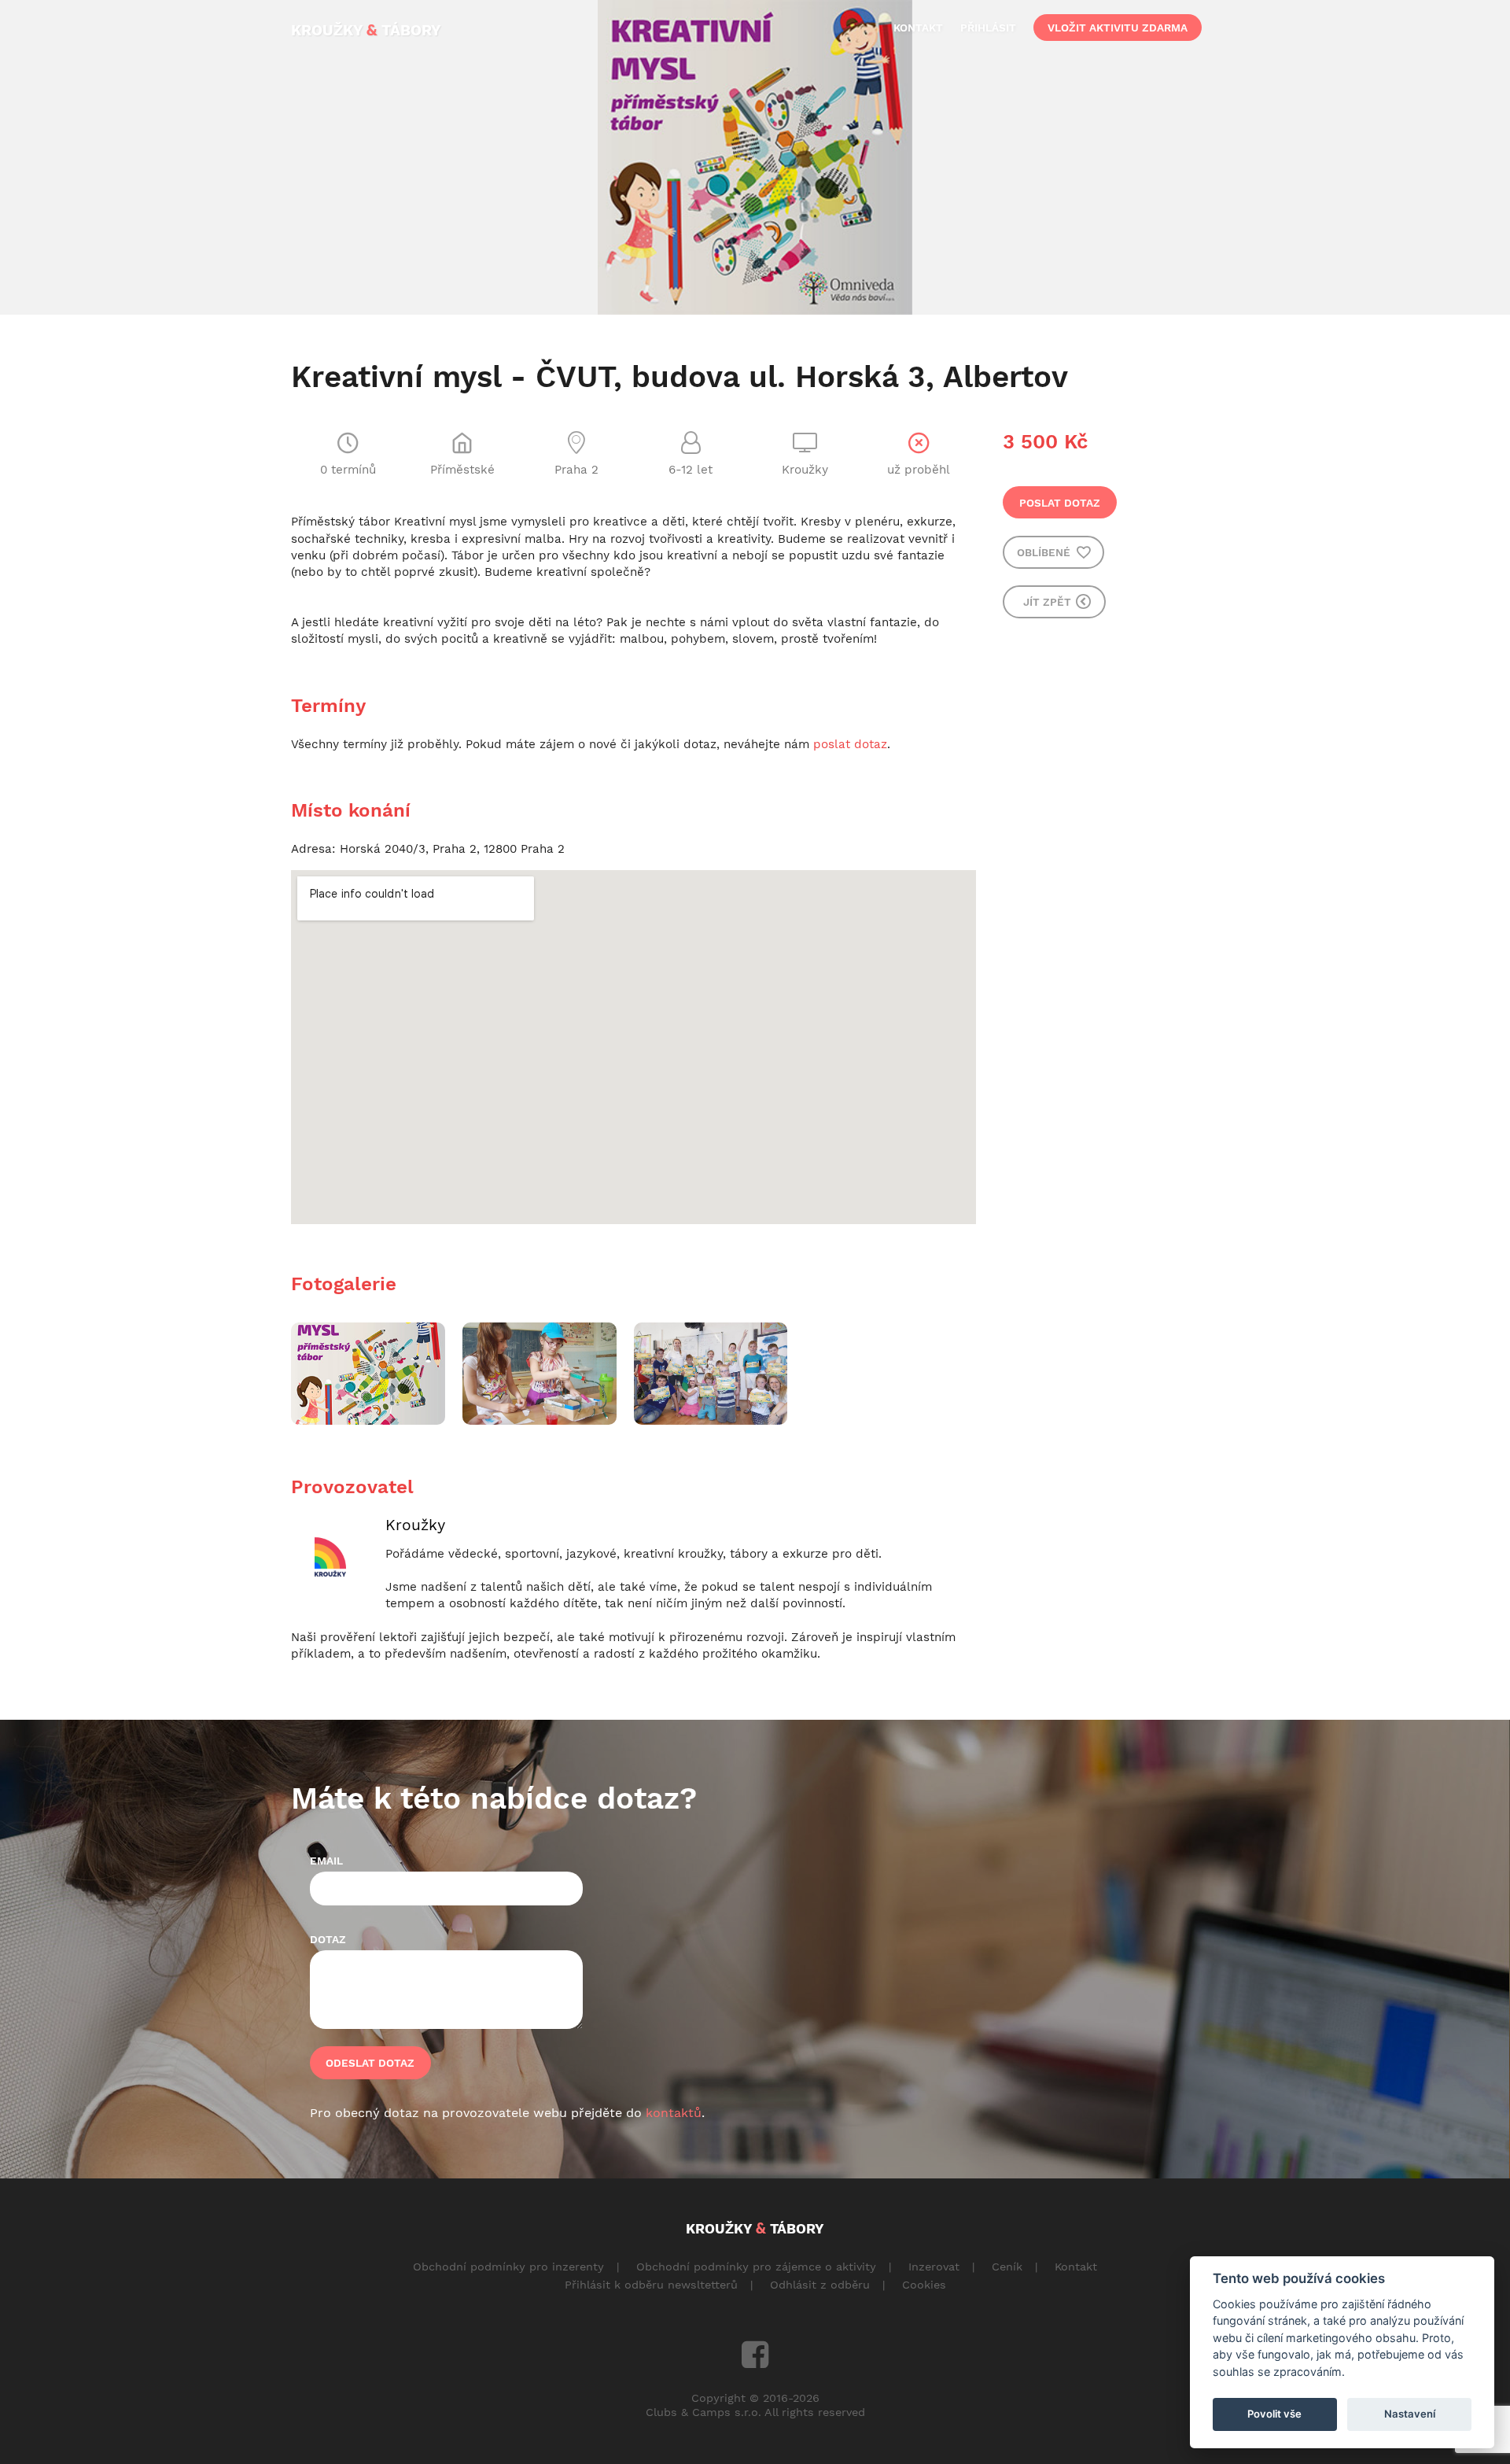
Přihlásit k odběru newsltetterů (651, 2285)
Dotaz (328, 1939)
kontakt (918, 28)
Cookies (924, 2285)
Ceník (1007, 2267)
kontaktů (674, 2113)
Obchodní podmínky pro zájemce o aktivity (756, 2267)
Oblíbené (1045, 552)
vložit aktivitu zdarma (1118, 28)
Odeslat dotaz (370, 2063)
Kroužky (415, 1525)
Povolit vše (1274, 2414)
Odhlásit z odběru (820, 2285)
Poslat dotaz (1060, 503)
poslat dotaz (850, 744)
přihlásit (988, 28)
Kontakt (1076, 2267)
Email (326, 1861)
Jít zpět (1049, 602)
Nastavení (1410, 2414)
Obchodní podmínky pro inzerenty (508, 2267)
